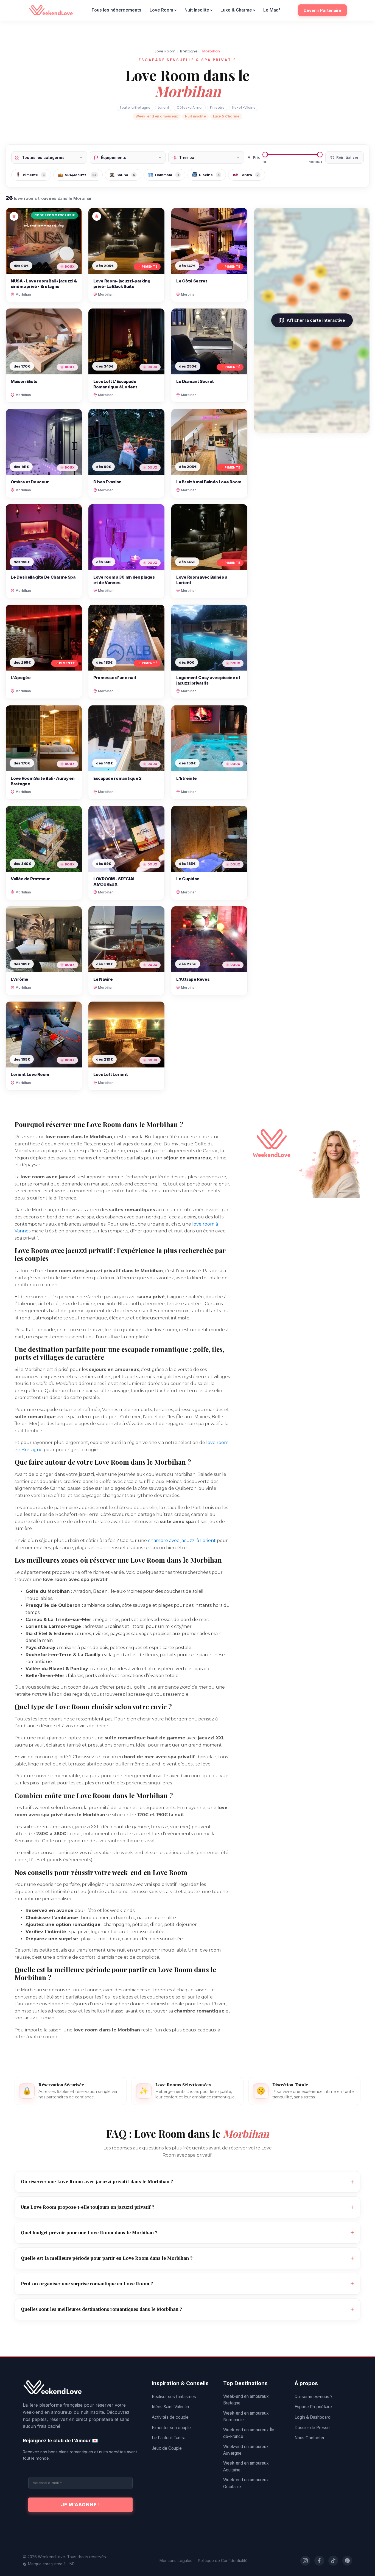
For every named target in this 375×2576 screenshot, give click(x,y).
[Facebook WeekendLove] (319, 2561)
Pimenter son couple (171, 2428)
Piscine (209, 175)
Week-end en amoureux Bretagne (246, 2400)
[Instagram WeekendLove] (305, 2561)
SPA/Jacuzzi (81, 175)
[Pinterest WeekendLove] (347, 2561)
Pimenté (34, 175)
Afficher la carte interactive (316, 320)
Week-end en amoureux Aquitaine (246, 2466)
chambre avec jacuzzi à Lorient (182, 1541)
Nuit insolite (195, 116)
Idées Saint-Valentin (170, 2407)
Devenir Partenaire (322, 10)
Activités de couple (170, 2417)
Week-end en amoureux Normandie (246, 2416)
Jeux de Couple (167, 2448)
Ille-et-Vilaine (244, 107)
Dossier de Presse (312, 2428)
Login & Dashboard (313, 2417)
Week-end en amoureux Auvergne (246, 2450)
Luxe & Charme (236, 10)
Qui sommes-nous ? (314, 2397)
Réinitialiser (347, 157)
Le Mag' (272, 10)
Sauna (126, 175)
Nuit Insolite (197, 10)
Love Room (161, 10)
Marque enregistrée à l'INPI (52, 2564)
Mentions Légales (176, 2560)
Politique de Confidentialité (223, 2560)
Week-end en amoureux (157, 116)
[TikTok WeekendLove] (333, 2561)
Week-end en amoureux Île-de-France (250, 2433)
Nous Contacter (310, 2438)
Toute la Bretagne (135, 107)
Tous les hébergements (116, 10)
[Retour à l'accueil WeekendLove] (80, 2388)
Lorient (164, 107)
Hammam (167, 175)
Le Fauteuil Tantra (169, 2438)
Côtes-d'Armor (190, 107)
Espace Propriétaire (313, 2407)
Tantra (249, 175)
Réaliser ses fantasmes (174, 2397)
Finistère (217, 107)
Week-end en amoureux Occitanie (246, 2483)
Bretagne (189, 51)
